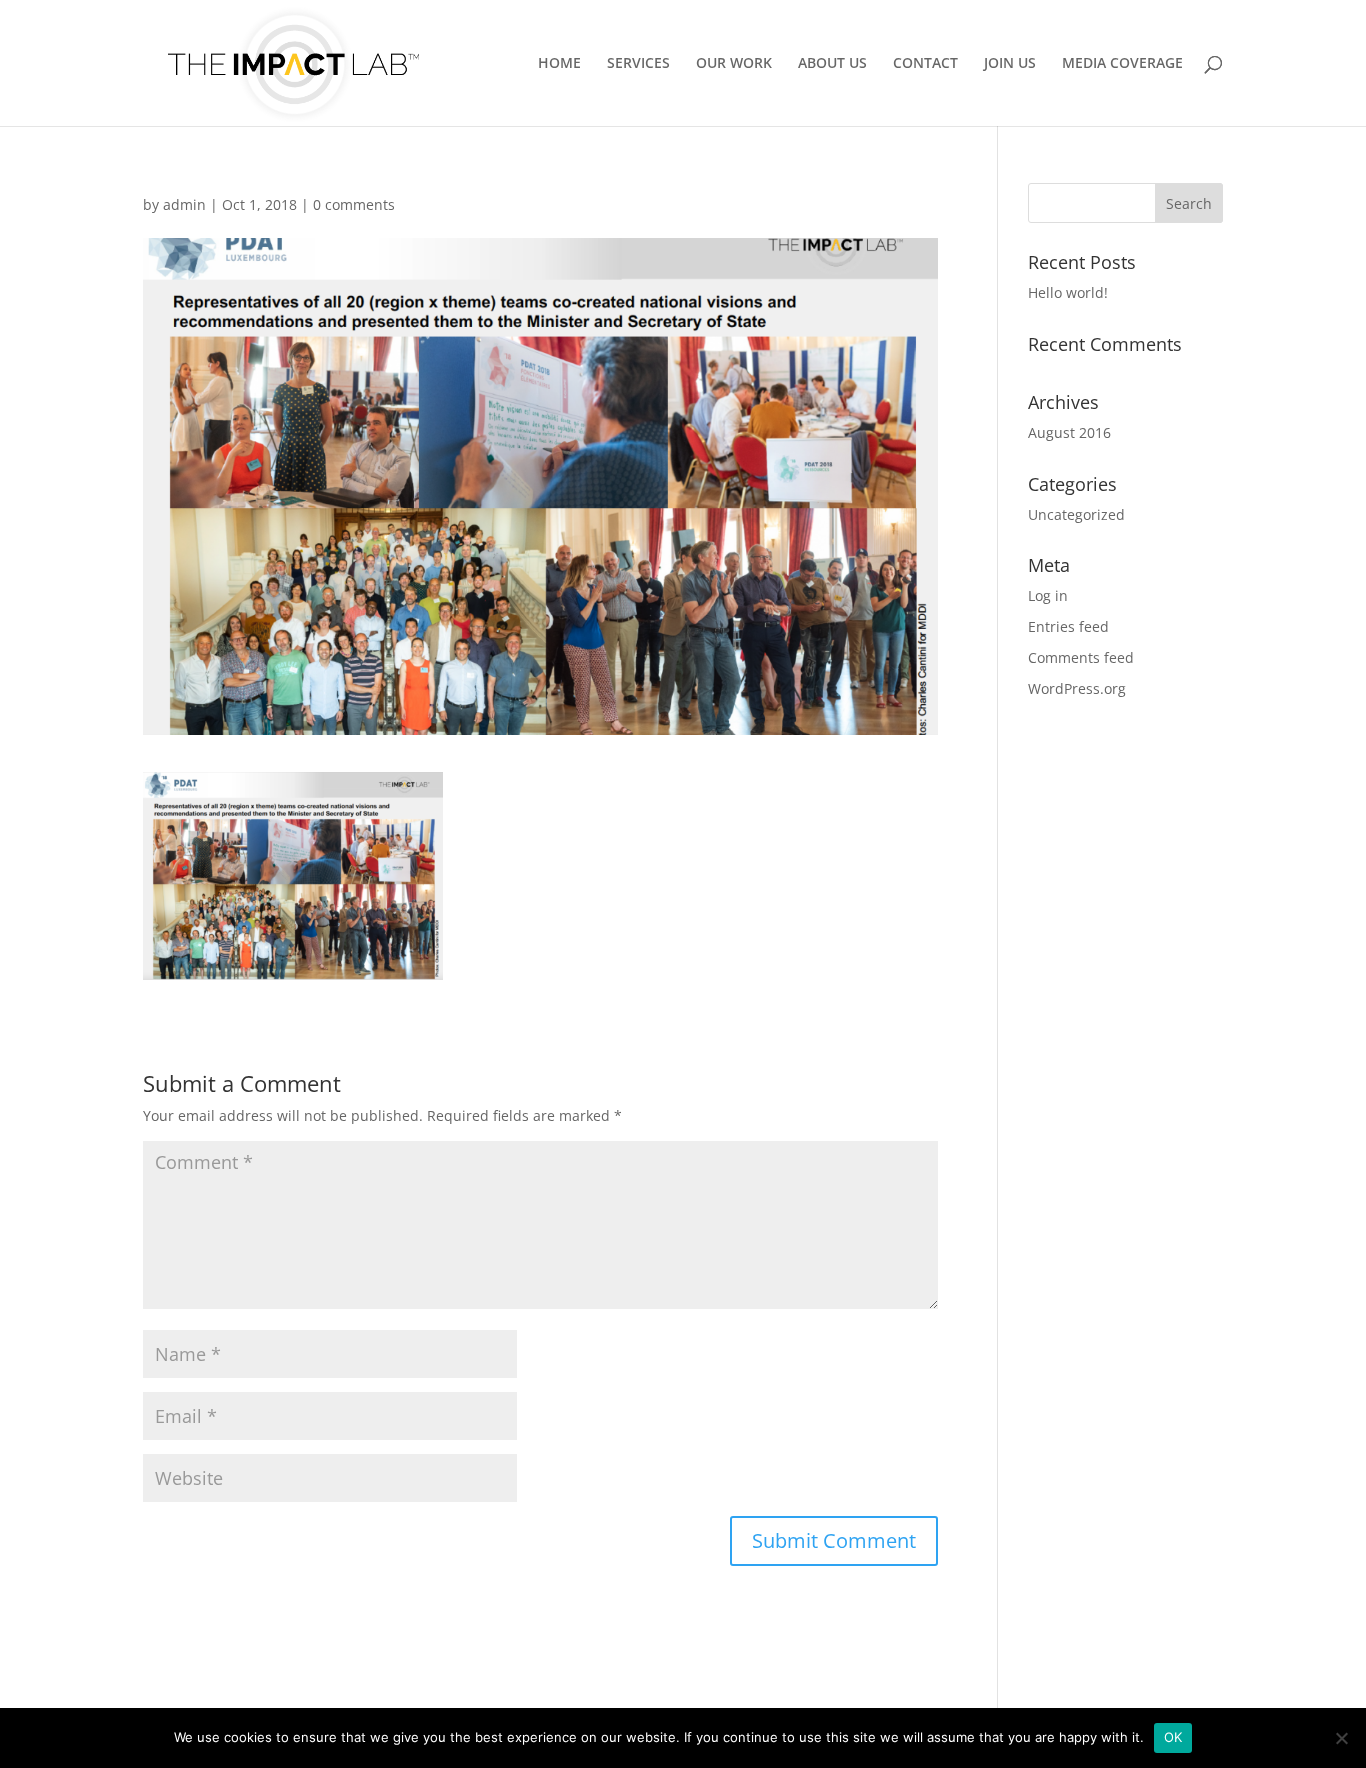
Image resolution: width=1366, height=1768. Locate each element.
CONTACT (925, 64)
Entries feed (1068, 626)
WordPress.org (1077, 688)
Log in (1048, 595)
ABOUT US (832, 64)
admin (184, 204)
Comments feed (1081, 657)
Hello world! (1068, 292)
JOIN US (1010, 64)
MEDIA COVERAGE (1122, 64)
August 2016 (1069, 432)
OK (1173, 1737)
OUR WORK (734, 64)
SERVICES (638, 64)
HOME (559, 64)
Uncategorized (1076, 514)
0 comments (354, 204)
